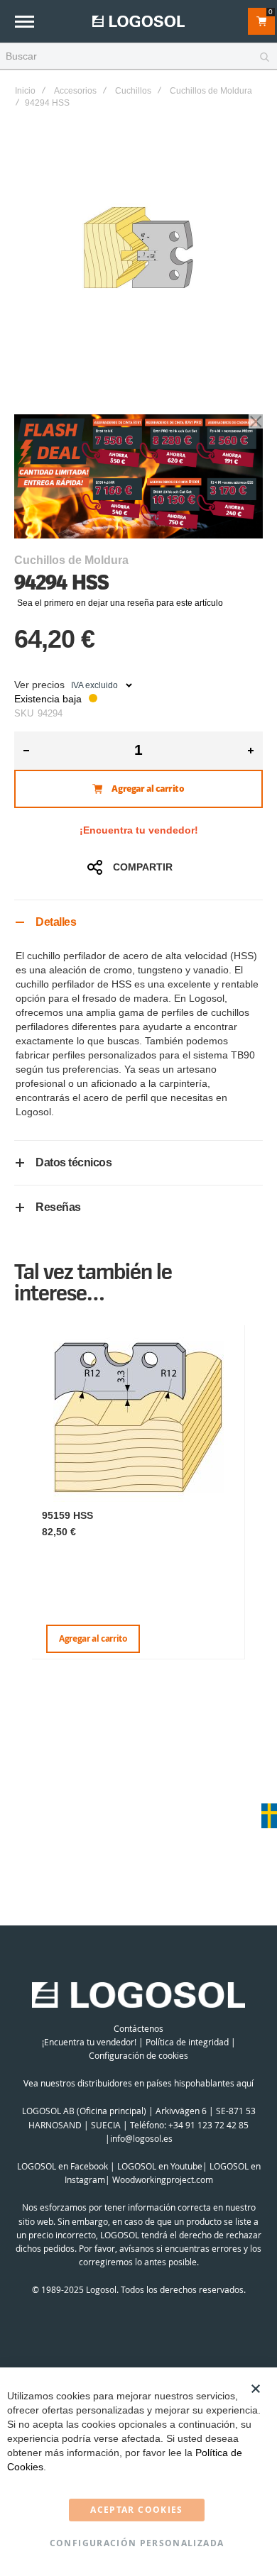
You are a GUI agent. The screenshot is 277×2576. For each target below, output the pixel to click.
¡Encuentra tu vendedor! (139, 830)
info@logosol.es (141, 2138)
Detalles (56, 922)
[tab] (138, 922)
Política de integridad (187, 2042)
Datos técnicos (74, 1162)
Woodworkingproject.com (163, 2179)
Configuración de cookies (138, 2055)
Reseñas (58, 1207)
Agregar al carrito (93, 1638)
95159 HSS (67, 1515)
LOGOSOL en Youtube (160, 2166)
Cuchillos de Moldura (211, 91)
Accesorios (75, 91)
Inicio (25, 91)
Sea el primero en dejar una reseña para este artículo (120, 603)
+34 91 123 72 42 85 (208, 2125)
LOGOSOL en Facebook (63, 2166)
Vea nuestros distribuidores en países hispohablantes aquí (138, 2083)
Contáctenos (138, 2028)
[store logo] (138, 21)
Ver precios (39, 685)
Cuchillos (133, 91)
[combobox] (138, 57)
